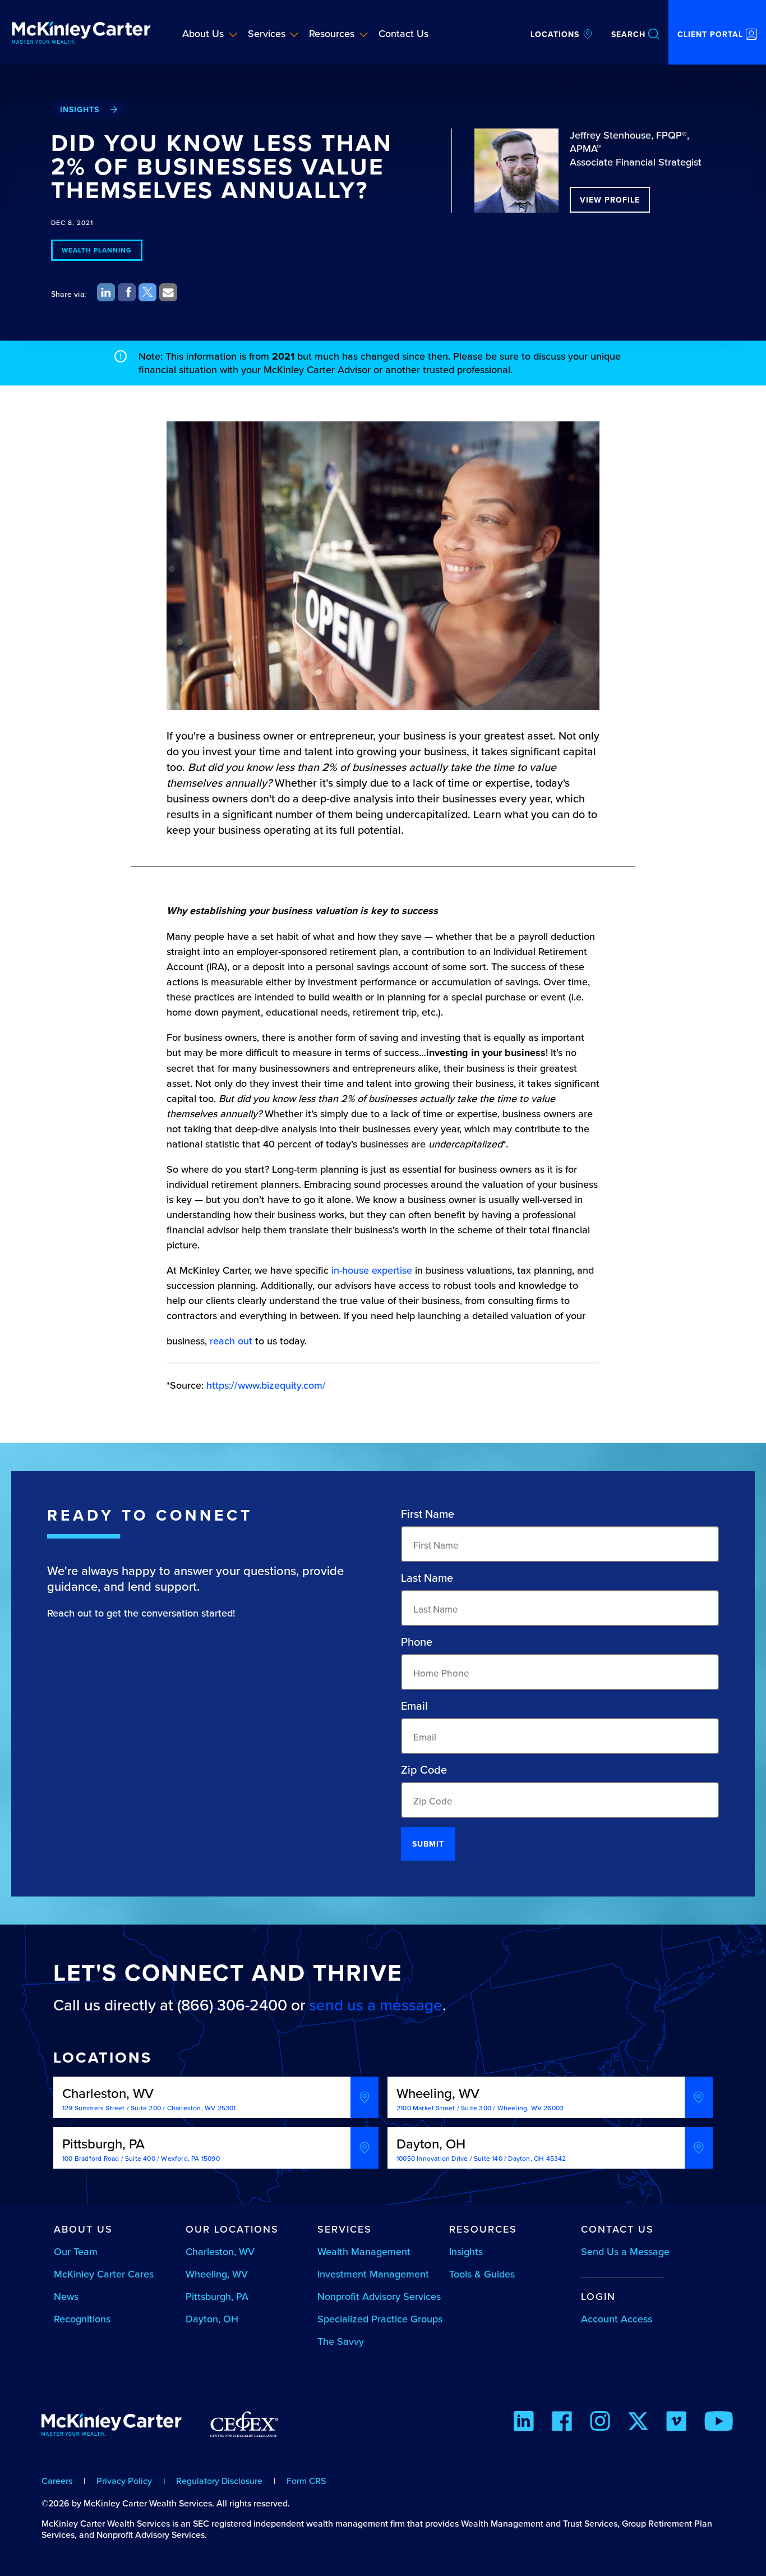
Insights (80, 109)
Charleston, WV (220, 2251)
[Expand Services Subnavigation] (294, 34)
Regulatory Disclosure (219, 2481)
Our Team (76, 2251)
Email (414, 1706)
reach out (231, 1341)
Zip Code (424, 1770)
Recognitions (82, 2319)
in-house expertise (372, 1270)
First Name (428, 1514)
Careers (57, 2481)
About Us (203, 33)
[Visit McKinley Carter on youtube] (719, 2423)
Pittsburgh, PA (217, 2296)
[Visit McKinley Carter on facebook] (562, 2423)
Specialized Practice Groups (380, 2319)
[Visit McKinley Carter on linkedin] (524, 2423)
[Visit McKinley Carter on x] (638, 2423)
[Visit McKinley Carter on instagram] (600, 2423)
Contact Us (403, 33)
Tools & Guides (482, 2274)
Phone (417, 1642)
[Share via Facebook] (127, 292)
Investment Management (373, 2274)
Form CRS (306, 2481)
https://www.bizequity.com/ (266, 1385)
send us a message (376, 2005)
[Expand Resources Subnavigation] (364, 34)
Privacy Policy (124, 2481)
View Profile (610, 200)
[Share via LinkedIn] (106, 292)
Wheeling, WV (217, 2274)
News (66, 2296)
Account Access (617, 2319)
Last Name (427, 1578)
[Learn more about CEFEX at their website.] (244, 2429)
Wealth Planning (97, 250)
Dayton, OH (212, 2319)
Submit (428, 1844)
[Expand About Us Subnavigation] (233, 34)
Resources (332, 33)
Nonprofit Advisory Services (379, 2296)
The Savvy (341, 2341)
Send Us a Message (625, 2251)
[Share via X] (147, 292)
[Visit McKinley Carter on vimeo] (676, 2423)
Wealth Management (364, 2251)
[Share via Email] (168, 292)
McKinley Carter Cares (104, 2274)
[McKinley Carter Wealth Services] (81, 32)
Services (267, 33)
